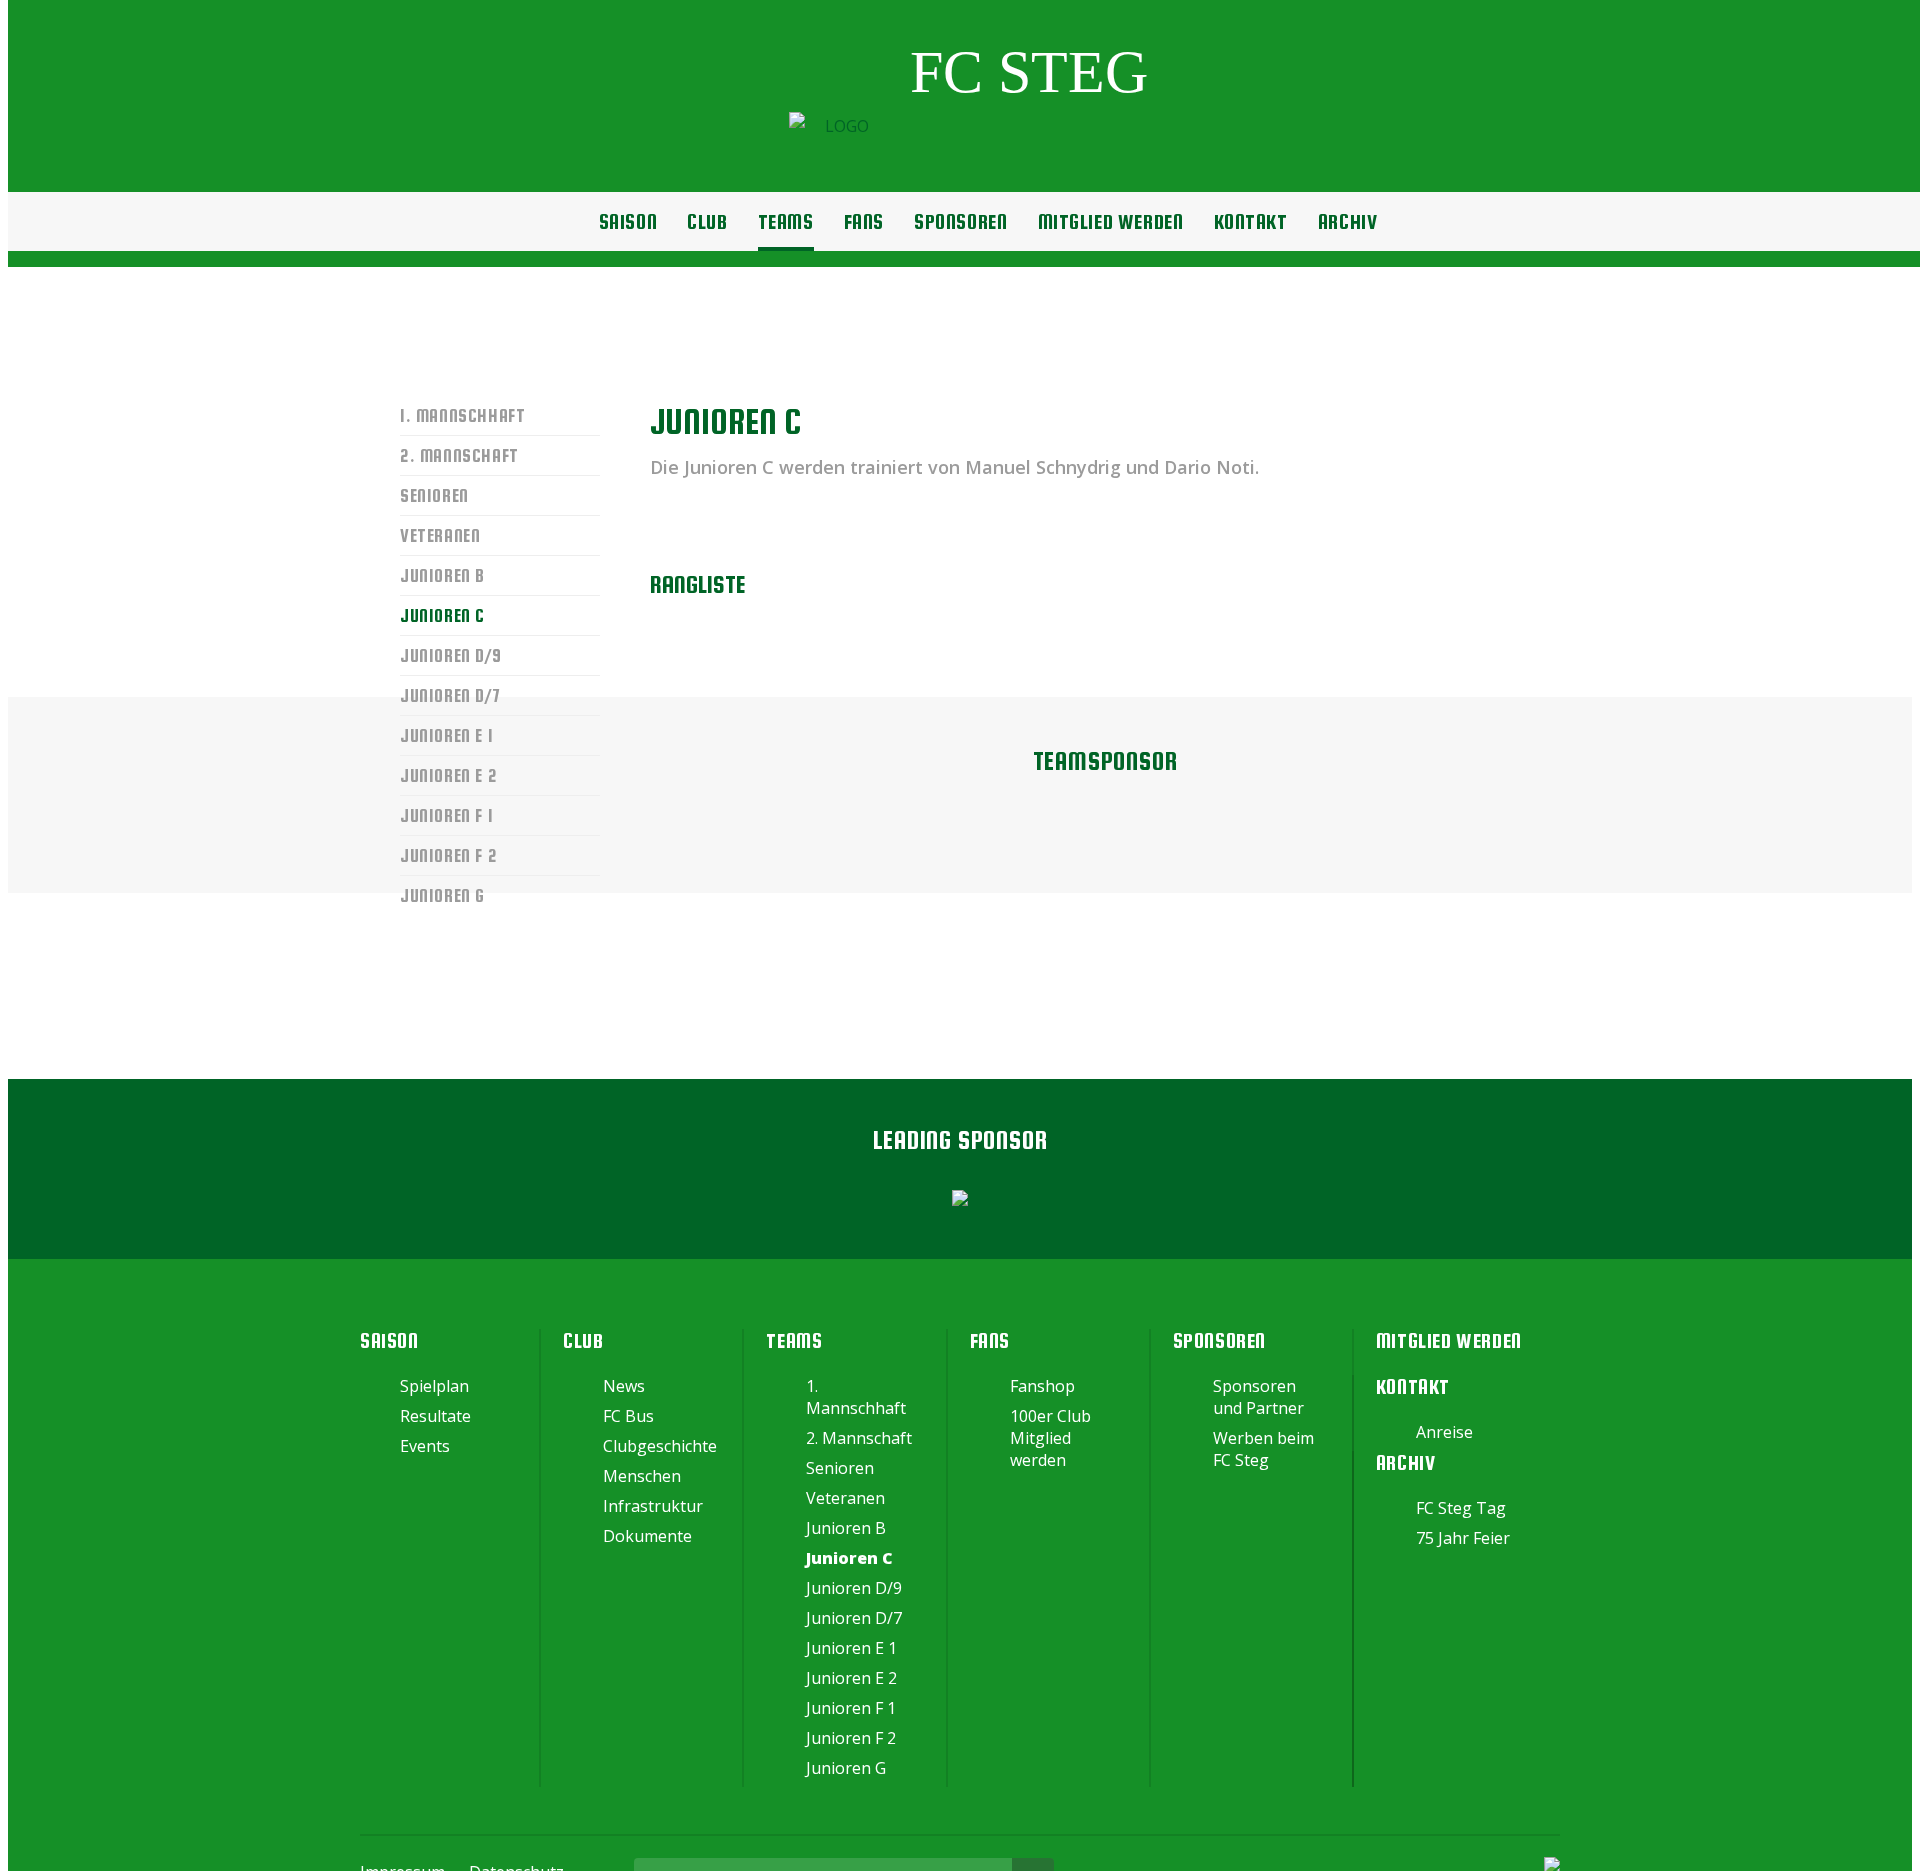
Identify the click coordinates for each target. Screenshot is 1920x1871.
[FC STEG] (968, 126)
